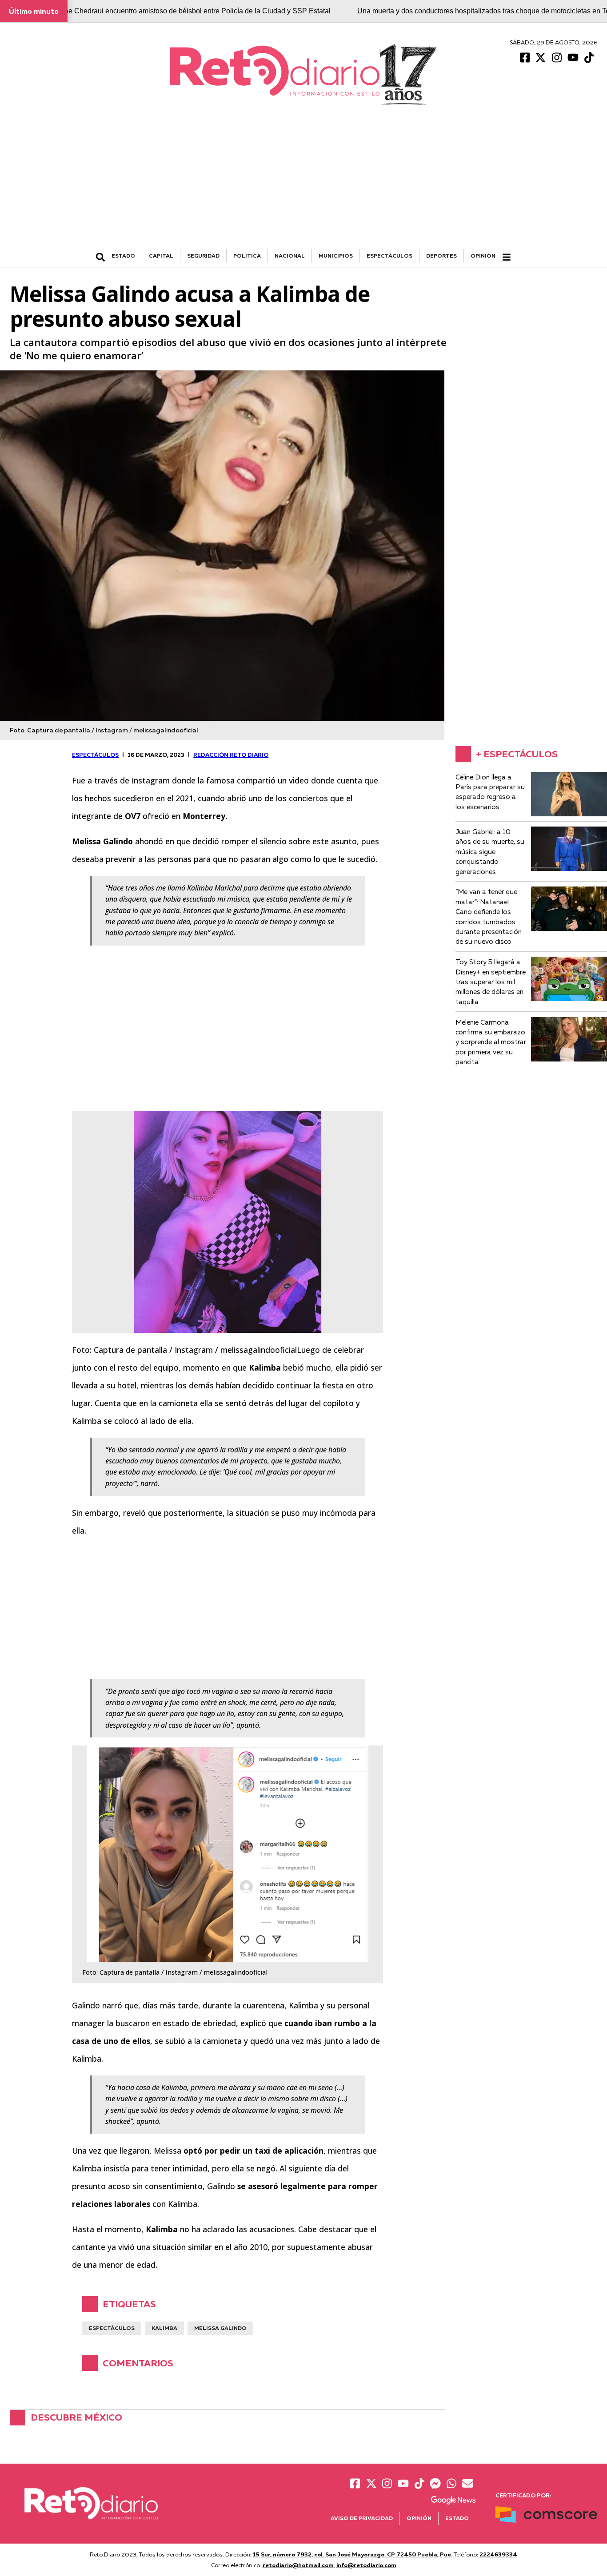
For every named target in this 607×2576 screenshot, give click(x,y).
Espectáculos (112, 2328)
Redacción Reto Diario (231, 755)
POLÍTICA (247, 256)
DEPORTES (441, 256)
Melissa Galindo (220, 2328)
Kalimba (164, 2328)
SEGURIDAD (203, 256)
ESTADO (123, 256)
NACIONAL (290, 256)
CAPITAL (161, 256)
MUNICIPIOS (336, 256)
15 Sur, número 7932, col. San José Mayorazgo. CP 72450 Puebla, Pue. (353, 2554)
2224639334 (498, 2554)
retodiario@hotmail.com (298, 2565)
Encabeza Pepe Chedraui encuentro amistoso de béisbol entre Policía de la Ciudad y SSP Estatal (176, 11)
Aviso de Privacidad (362, 2518)
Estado (457, 2518)
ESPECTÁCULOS (389, 256)
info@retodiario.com (366, 2565)
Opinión (483, 256)
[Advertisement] (303, 183)
